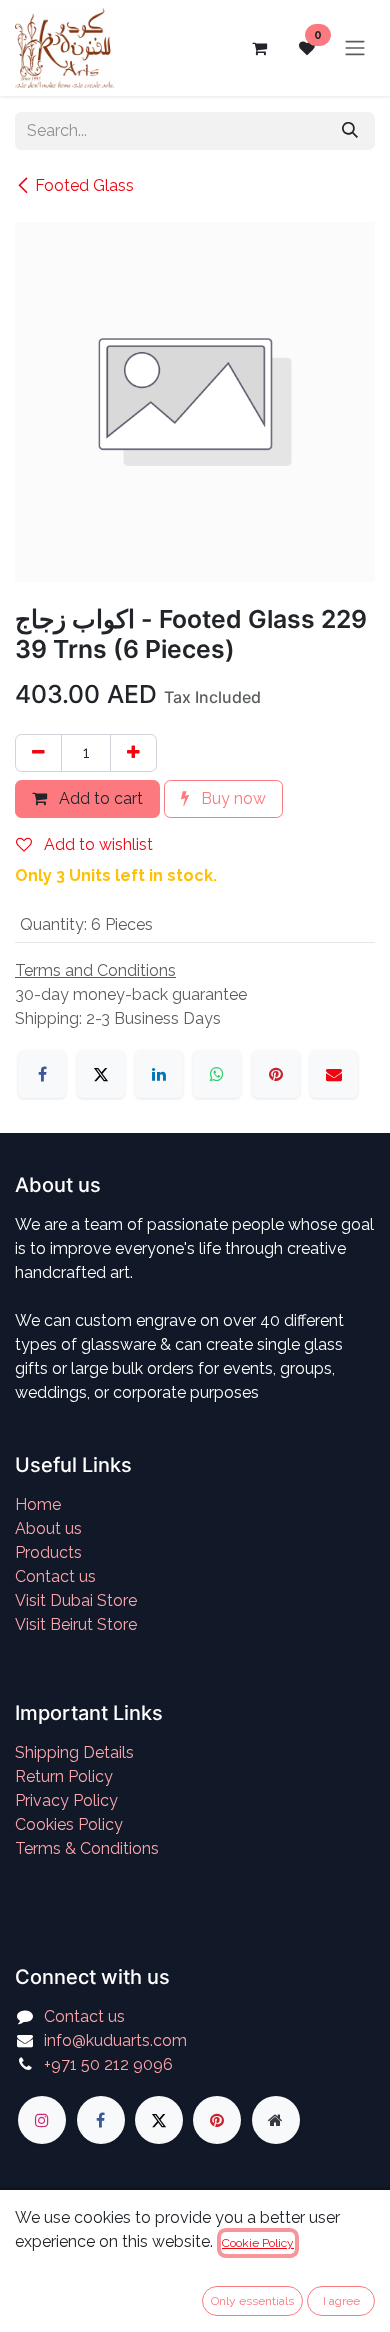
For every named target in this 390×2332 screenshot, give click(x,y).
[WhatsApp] (217, 1074)
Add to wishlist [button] (96, 844)
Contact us (55, 1576)
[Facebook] (42, 1074)
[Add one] (133, 753)
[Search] (350, 131)
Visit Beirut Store (76, 1624)
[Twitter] (159, 2120)
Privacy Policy (66, 1800)
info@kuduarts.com (115, 2040)
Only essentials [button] (252, 2301)
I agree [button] (341, 2301)
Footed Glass (84, 185)
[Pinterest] (276, 1074)
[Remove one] (38, 753)
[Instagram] (42, 2120)
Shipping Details (74, 1752)
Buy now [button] (231, 798)
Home (38, 1504)
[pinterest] (217, 2120)
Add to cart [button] (99, 798)
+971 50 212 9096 (108, 2064)
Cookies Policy (69, 1824)
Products (48, 1552)
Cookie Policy (258, 2243)
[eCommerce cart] (259, 48)
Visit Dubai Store (76, 1600)
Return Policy (64, 1776)
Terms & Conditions (87, 1848)
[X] (101, 1074)
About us (48, 1528)
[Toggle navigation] (355, 48)
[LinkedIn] (159, 1074)
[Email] (334, 1074)
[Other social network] (276, 2120)
